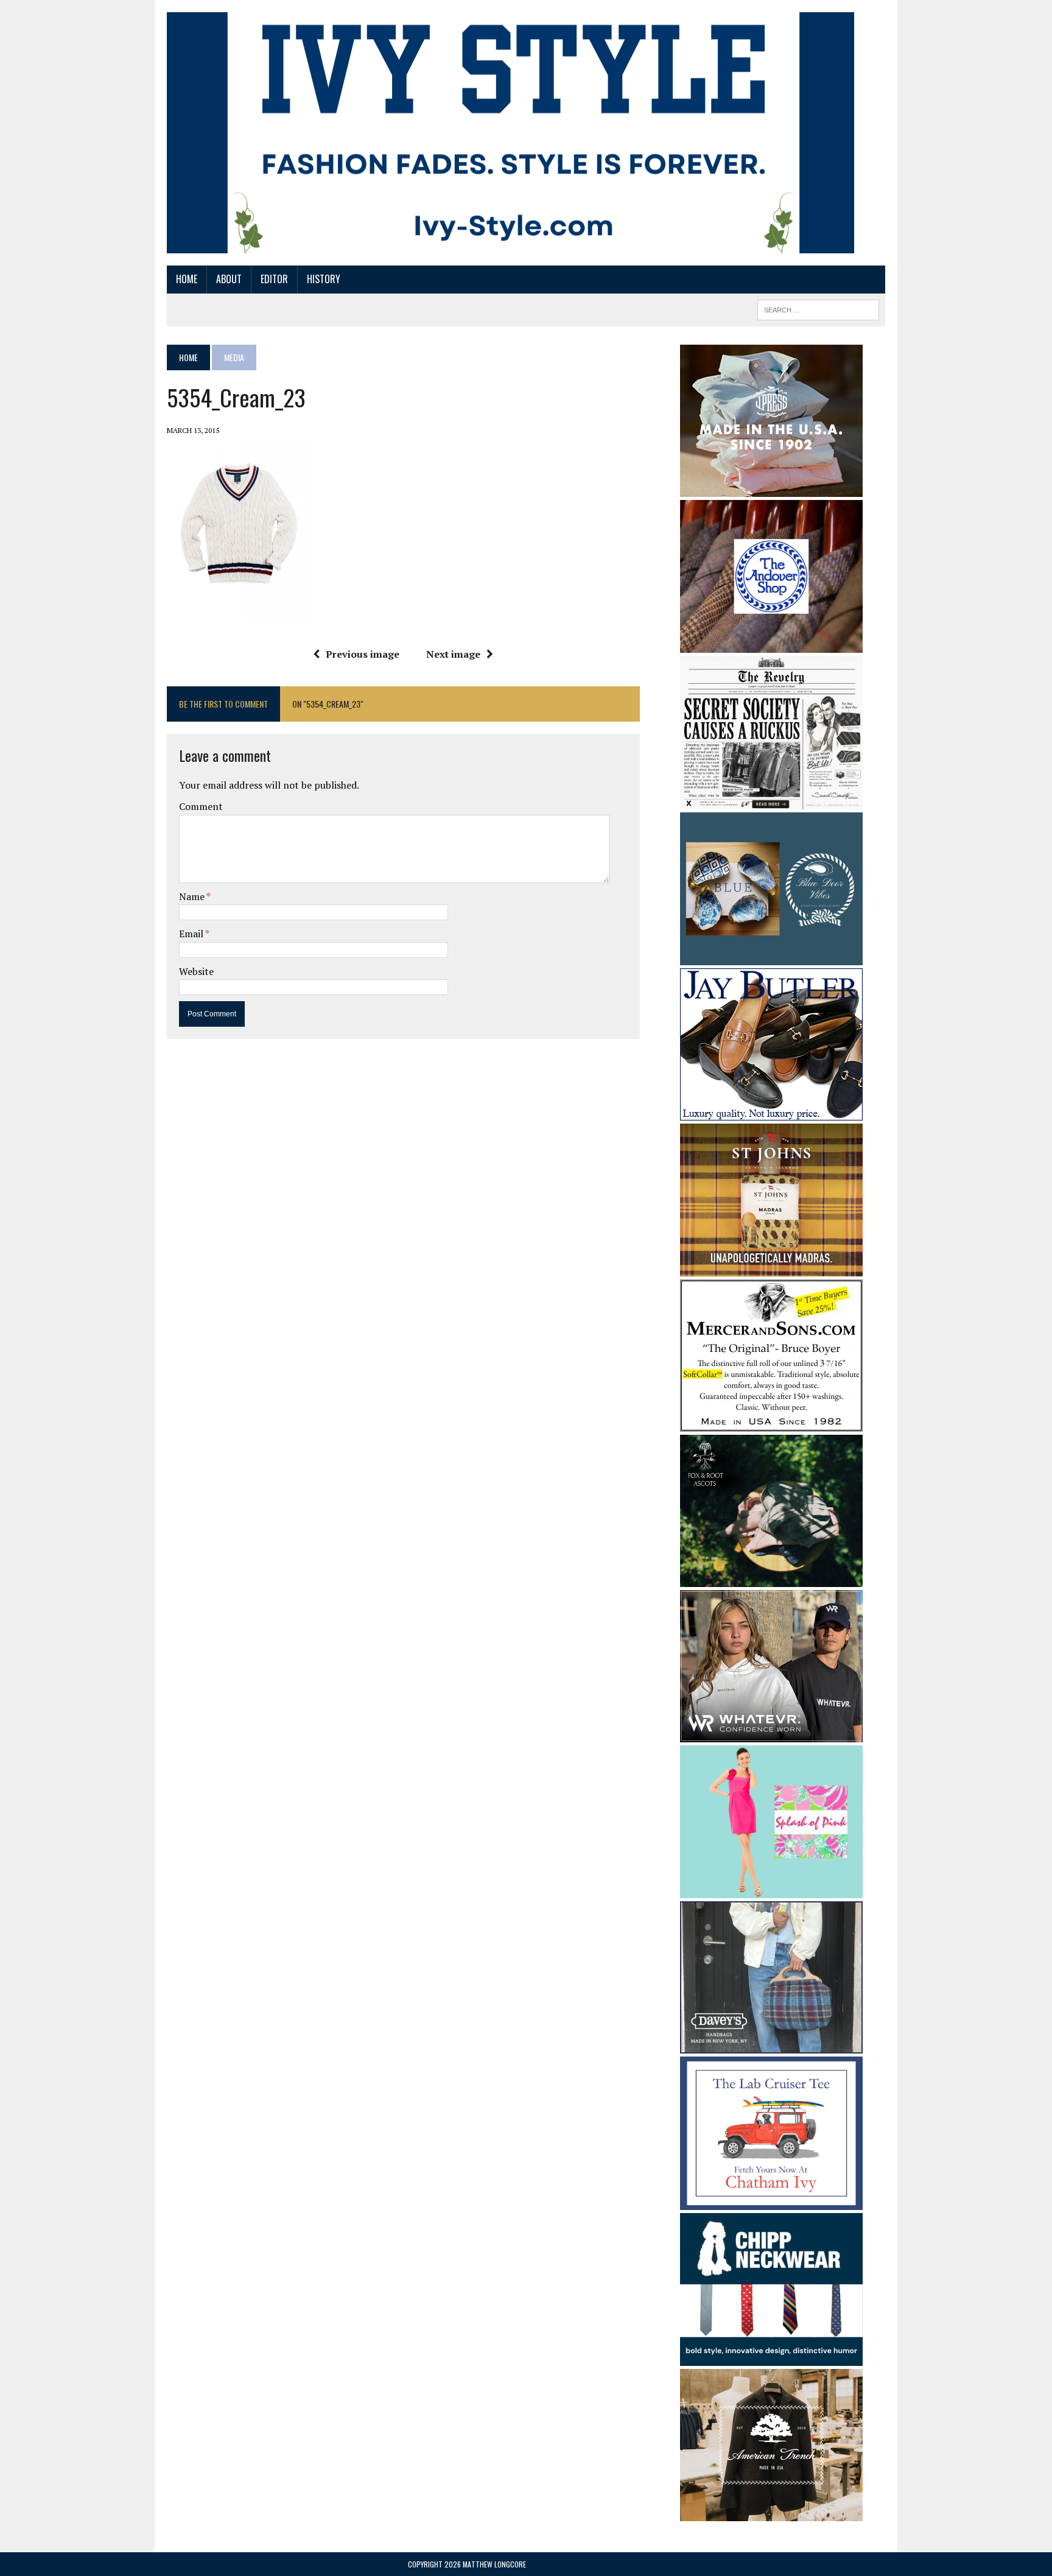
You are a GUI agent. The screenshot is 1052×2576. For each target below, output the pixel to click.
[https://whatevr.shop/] (771, 1734)
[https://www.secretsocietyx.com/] (771, 801)
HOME (187, 279)
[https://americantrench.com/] (771, 2513)
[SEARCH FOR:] (818, 308)
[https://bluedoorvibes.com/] (771, 957)
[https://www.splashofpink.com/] (771, 1890)
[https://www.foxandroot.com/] (771, 1578)
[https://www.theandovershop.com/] (771, 644)
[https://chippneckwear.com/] (771, 2358)
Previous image (363, 654)
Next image (453, 654)
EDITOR (274, 279)
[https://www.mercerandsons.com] (771, 1423)
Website (196, 971)
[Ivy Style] (510, 133)
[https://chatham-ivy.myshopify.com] (771, 2201)
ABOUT (229, 279)
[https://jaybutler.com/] (771, 1112)
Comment (201, 806)
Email (192, 934)
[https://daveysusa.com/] (771, 2046)
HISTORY (324, 279)
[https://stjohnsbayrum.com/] (771, 1268)
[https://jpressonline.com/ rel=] (771, 488)
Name (193, 896)
